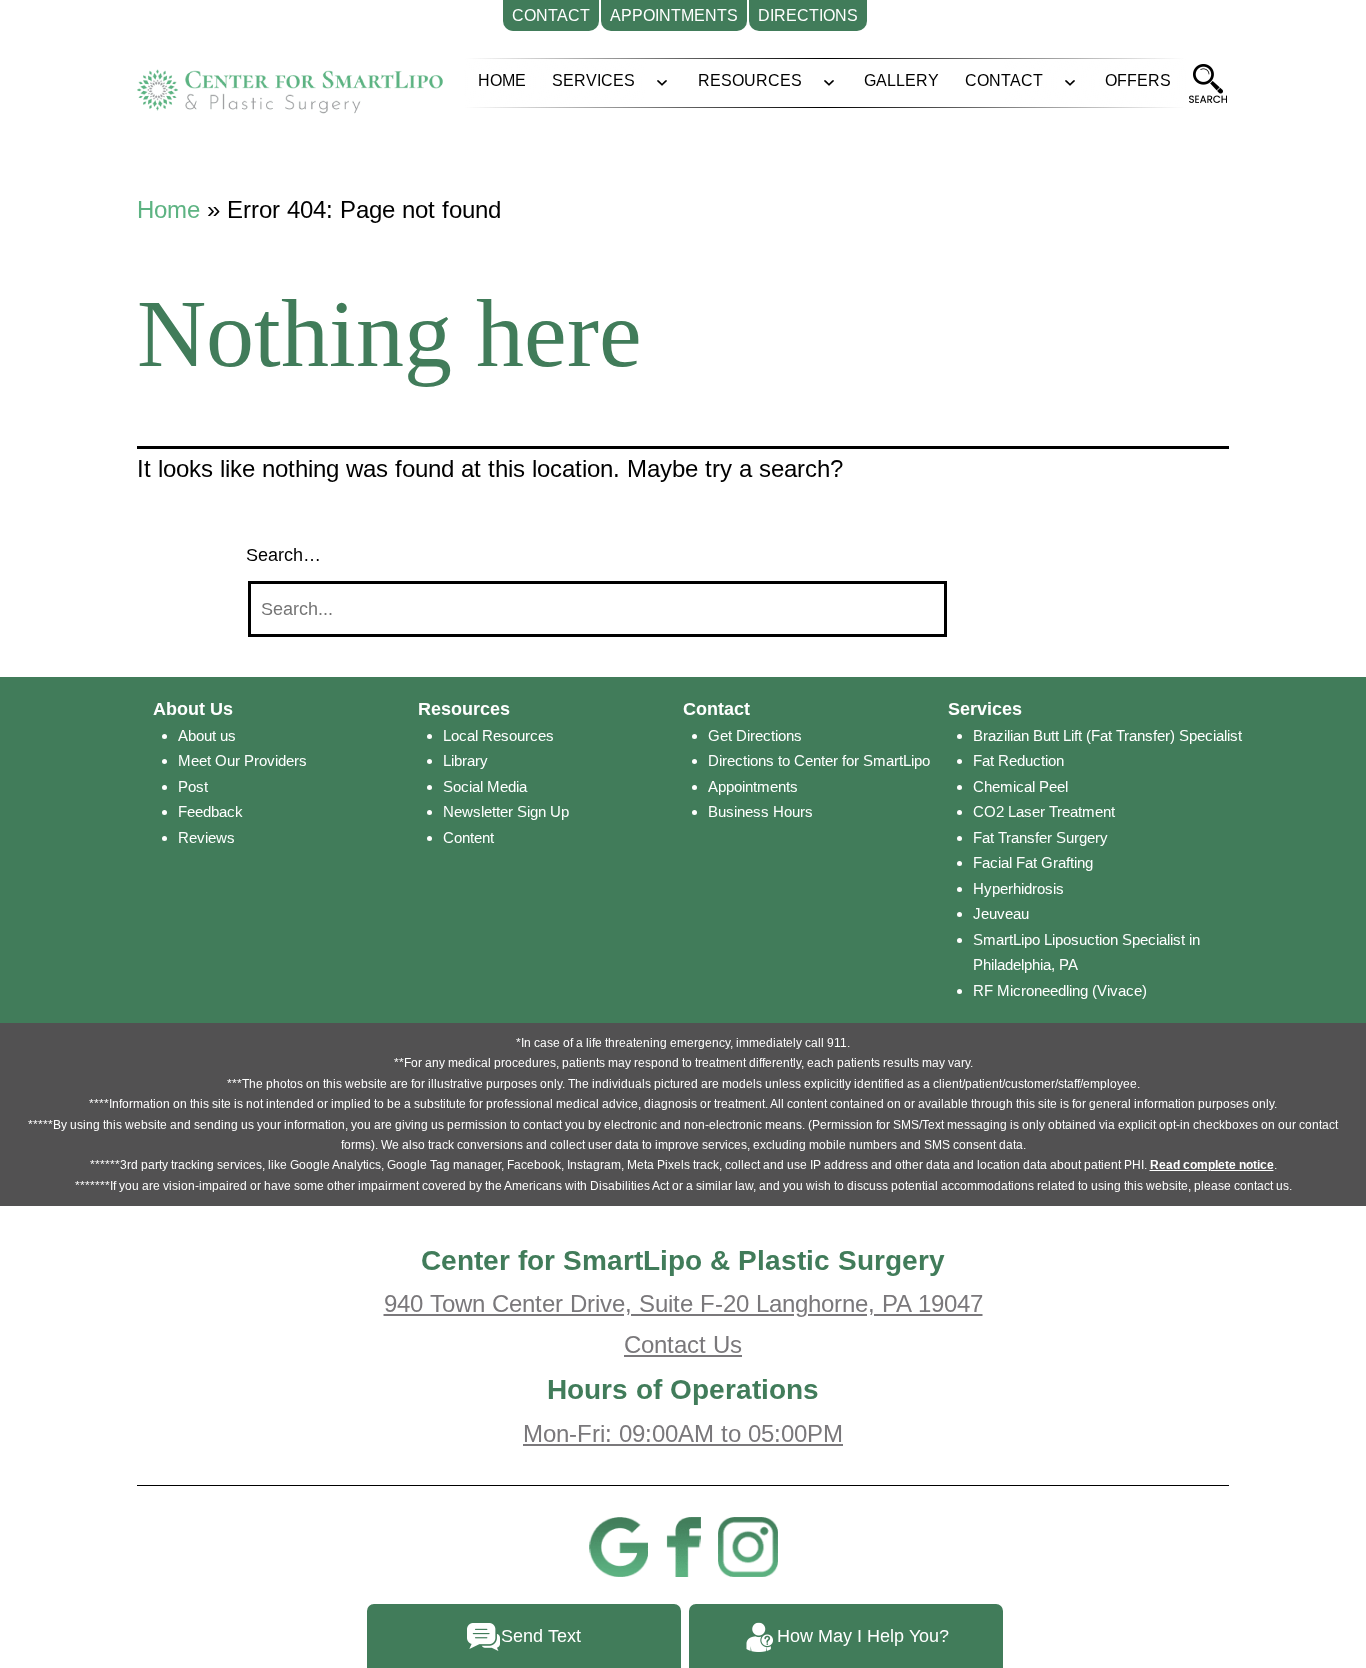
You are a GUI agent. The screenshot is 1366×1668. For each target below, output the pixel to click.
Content (468, 837)
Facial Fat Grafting (1033, 862)
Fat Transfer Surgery (1040, 837)
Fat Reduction (1018, 760)
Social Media (485, 786)
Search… (283, 555)
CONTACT (1004, 80)
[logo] (290, 84)
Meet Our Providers (242, 760)
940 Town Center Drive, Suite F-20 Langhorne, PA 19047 (683, 1303)
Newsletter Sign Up (506, 811)
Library (465, 760)
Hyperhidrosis (1018, 888)
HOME (502, 80)
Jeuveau (1001, 913)
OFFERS (1138, 80)
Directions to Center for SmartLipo (819, 760)
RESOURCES (750, 80)
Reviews (206, 837)
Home (168, 209)
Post (193, 786)
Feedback (210, 811)
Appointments (753, 786)
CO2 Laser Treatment (1044, 811)
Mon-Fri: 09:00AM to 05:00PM (683, 1433)
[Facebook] (683, 1545)
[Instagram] (748, 1545)
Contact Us (683, 1344)
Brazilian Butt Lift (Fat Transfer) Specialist (1107, 735)
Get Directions (755, 735)
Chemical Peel (1020, 786)
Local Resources (498, 735)
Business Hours (760, 811)
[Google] (618, 1545)
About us (207, 735)
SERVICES (593, 80)
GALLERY (901, 80)
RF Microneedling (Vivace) (1060, 990)
